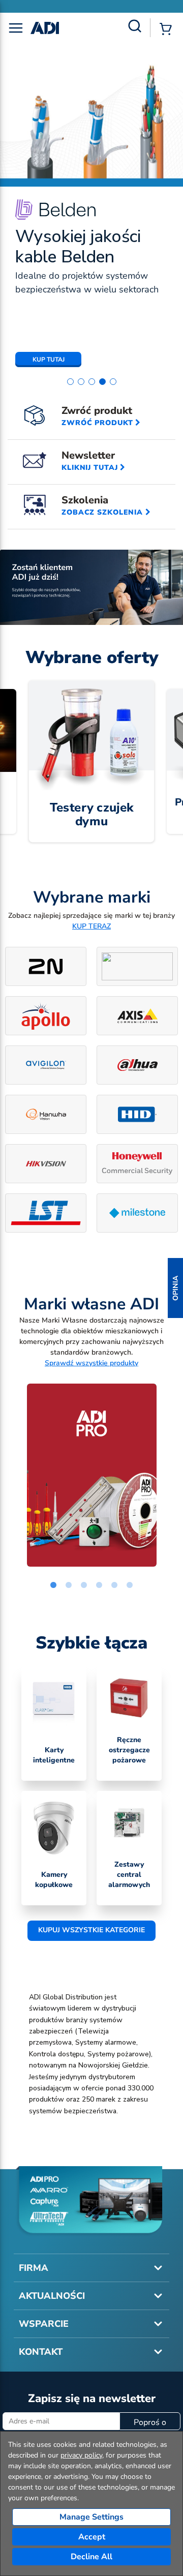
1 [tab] (53, 1585)
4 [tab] (99, 1585)
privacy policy (81, 2455)
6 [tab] (130, 1585)
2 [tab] (69, 1585)
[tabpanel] (91, 1475)
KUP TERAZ (91, 926)
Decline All (91, 2557)
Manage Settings (91, 2517)
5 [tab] (114, 1585)
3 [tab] (84, 1585)
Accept (92, 2537)
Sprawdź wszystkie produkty (91, 1363)
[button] (175, 1288)
